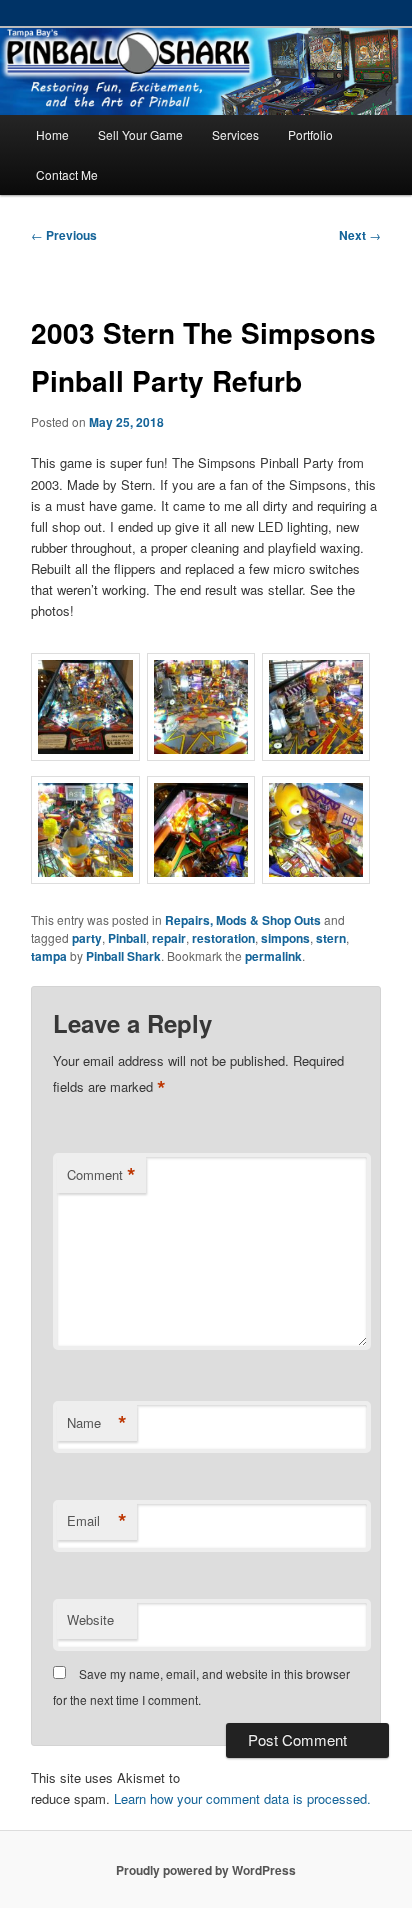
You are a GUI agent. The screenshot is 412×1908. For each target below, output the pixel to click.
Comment (101, 1175)
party (87, 938)
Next (360, 235)
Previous (64, 235)
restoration (223, 938)
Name (97, 1423)
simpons (285, 938)
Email (97, 1521)
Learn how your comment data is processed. (242, 1798)
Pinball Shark (123, 956)
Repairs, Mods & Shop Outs (243, 920)
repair (169, 938)
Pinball (127, 938)
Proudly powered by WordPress (206, 1870)
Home (52, 134)
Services (235, 134)
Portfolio (310, 134)
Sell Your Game (140, 134)
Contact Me (67, 174)
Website (90, 1619)
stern (331, 938)
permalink (273, 956)
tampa (49, 956)
